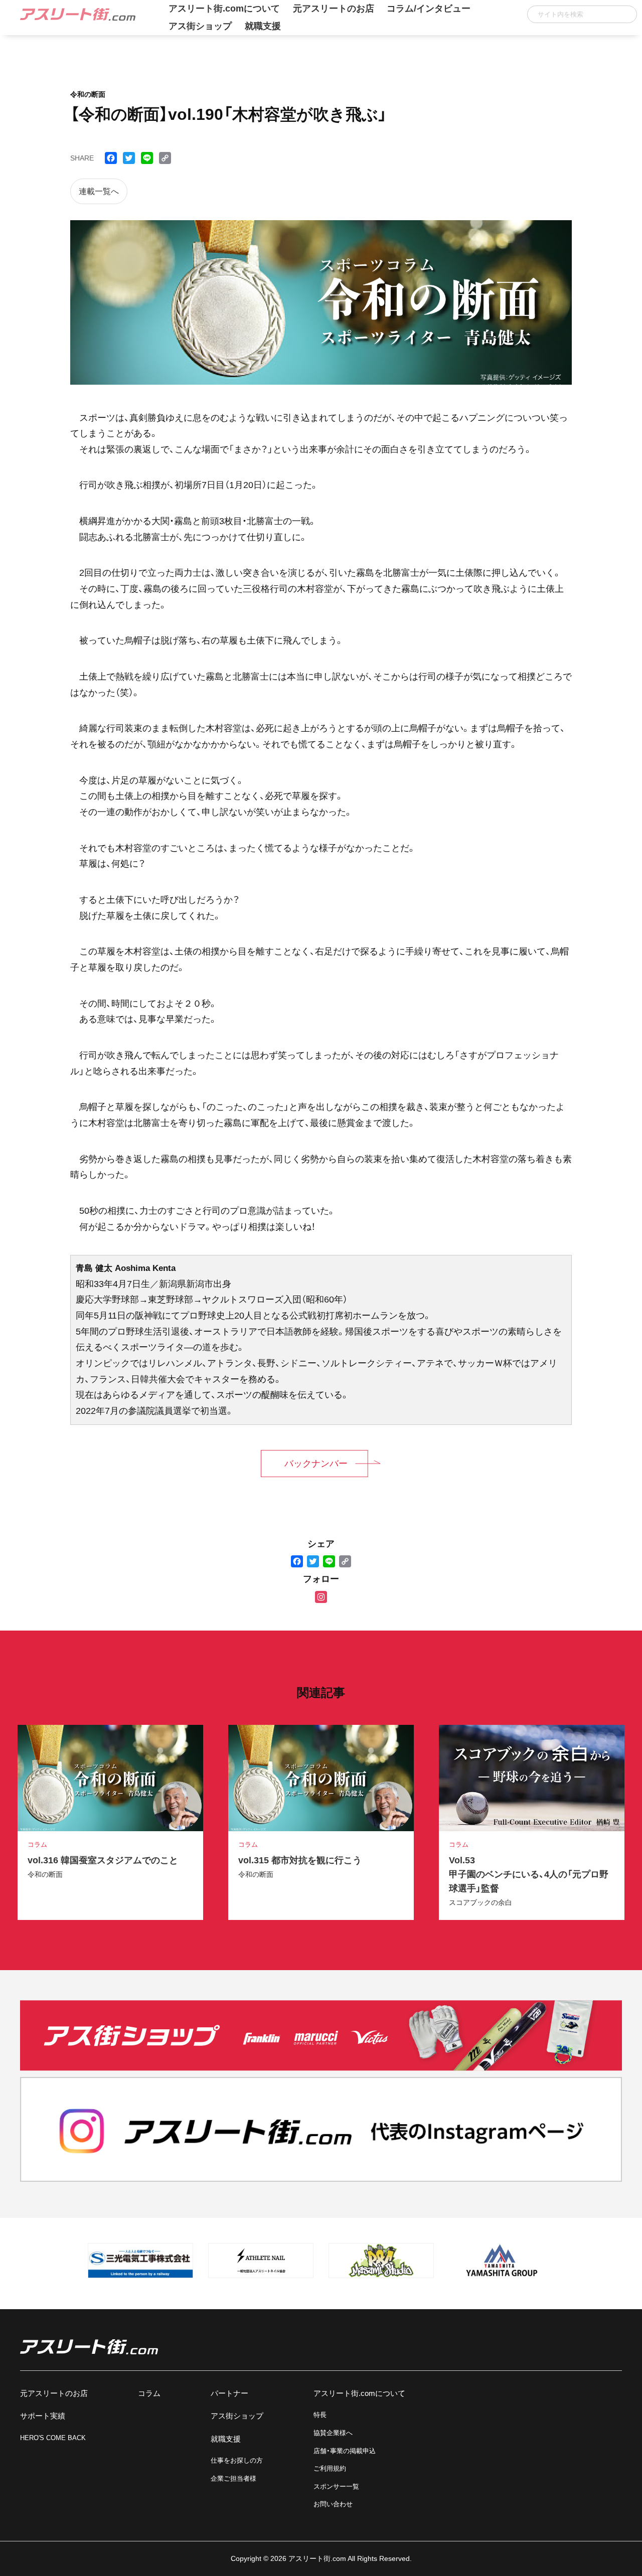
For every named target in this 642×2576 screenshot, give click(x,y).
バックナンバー (316, 1464)
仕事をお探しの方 (237, 2460)
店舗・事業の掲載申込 (345, 2451)
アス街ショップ (200, 26)
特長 (320, 2415)
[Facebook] (297, 1562)
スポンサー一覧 (336, 2486)
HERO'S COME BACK (53, 2438)
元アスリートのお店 (54, 2393)
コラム (149, 2393)
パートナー (229, 2393)
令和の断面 (45, 1874)
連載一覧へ (99, 191)
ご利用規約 (330, 2468)
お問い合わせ (333, 2504)
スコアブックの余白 (480, 1902)
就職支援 (263, 26)
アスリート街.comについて (359, 2393)
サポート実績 (43, 2416)
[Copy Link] (345, 1562)
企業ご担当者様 (233, 2478)
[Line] (329, 1562)
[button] (626, 14)
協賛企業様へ (333, 2433)
